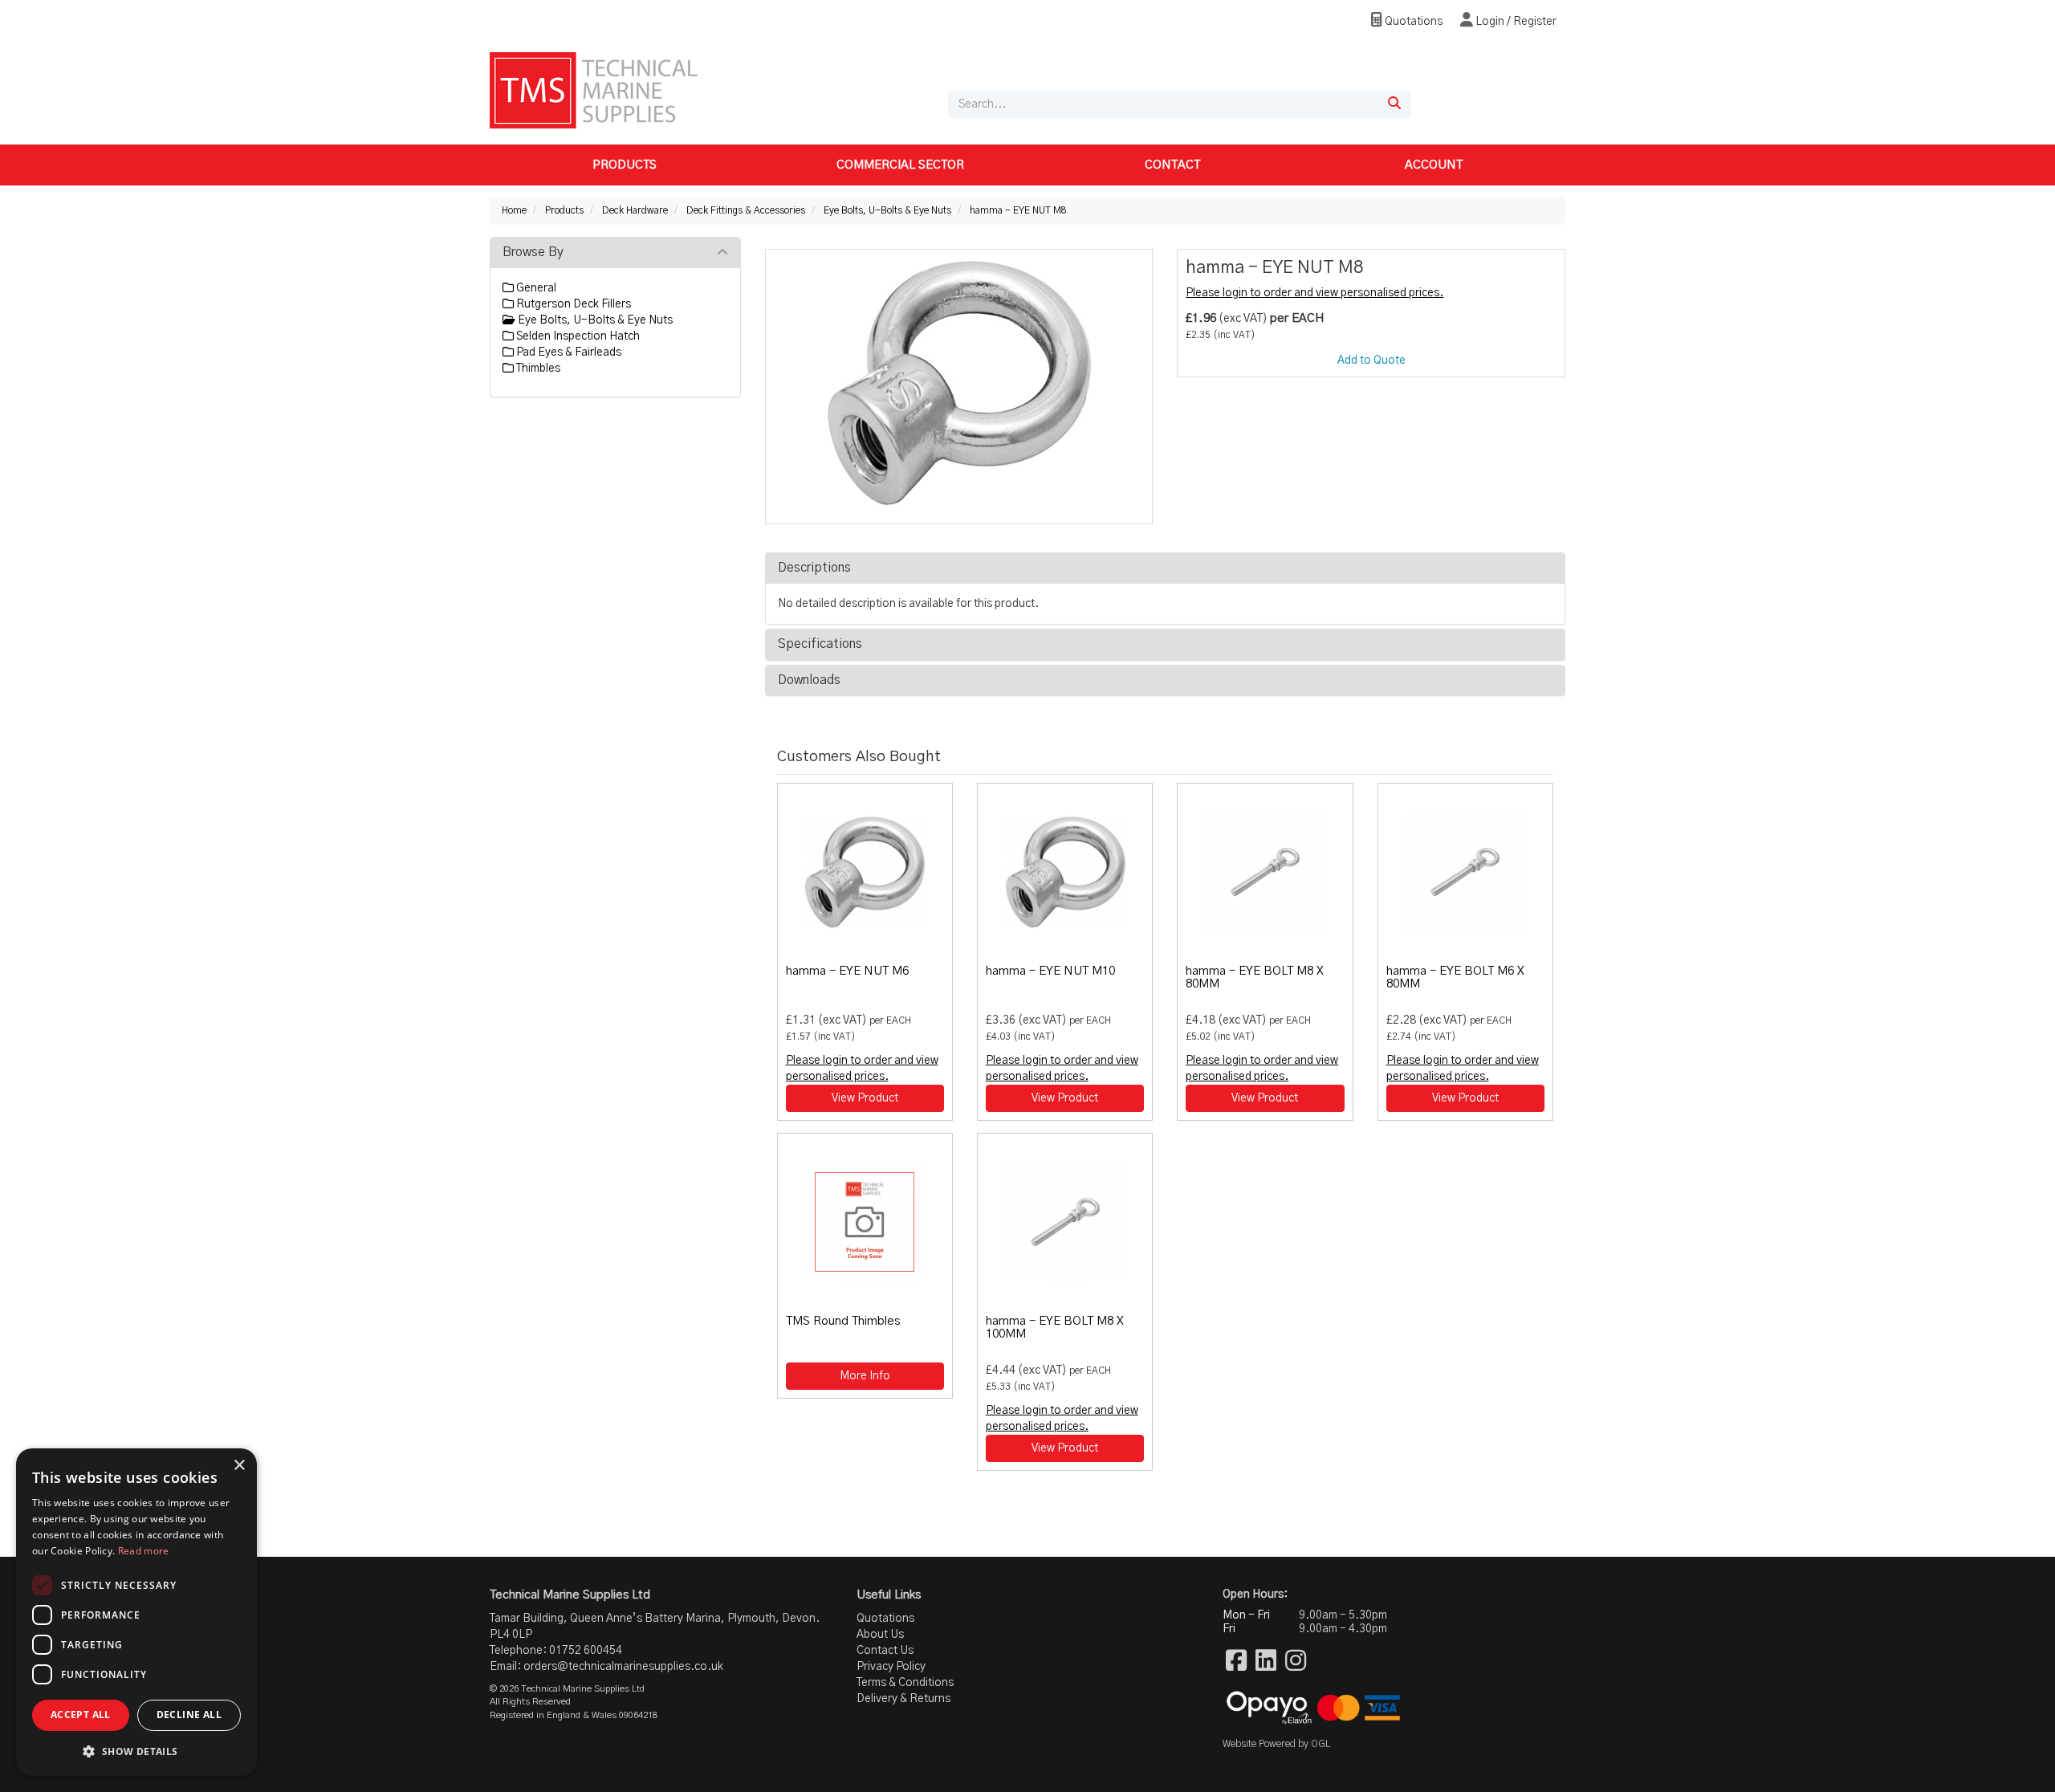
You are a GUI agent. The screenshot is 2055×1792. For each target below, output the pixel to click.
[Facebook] (1236, 1662)
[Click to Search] (1394, 104)
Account (1434, 165)
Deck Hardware (635, 210)
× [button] (239, 1466)
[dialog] (136, 1612)
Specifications (820, 644)
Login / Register (1515, 22)
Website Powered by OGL (1276, 1744)
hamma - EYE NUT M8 (1018, 210)
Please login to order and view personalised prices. (1314, 293)
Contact (1172, 165)
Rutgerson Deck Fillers (572, 304)
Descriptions (814, 568)
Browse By (533, 252)
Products (625, 165)
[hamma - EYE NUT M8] (959, 383)
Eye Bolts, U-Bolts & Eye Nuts (887, 210)
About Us (880, 1635)
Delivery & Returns (903, 1699)
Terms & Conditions (905, 1683)
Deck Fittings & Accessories (746, 210)
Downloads (809, 680)
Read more (144, 1551)
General (535, 288)
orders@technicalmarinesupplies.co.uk (623, 1667)
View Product (865, 1098)
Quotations (1412, 22)
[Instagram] (1296, 1662)
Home (514, 210)
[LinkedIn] (1266, 1662)
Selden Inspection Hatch (577, 336)
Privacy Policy (891, 1667)
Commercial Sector (900, 165)
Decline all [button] (189, 1715)
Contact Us (885, 1651)
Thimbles (537, 369)
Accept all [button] (81, 1715)
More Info (865, 1376)
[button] (136, 1751)
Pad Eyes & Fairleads (568, 352)
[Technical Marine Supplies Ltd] (594, 90)
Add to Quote (1371, 360)
